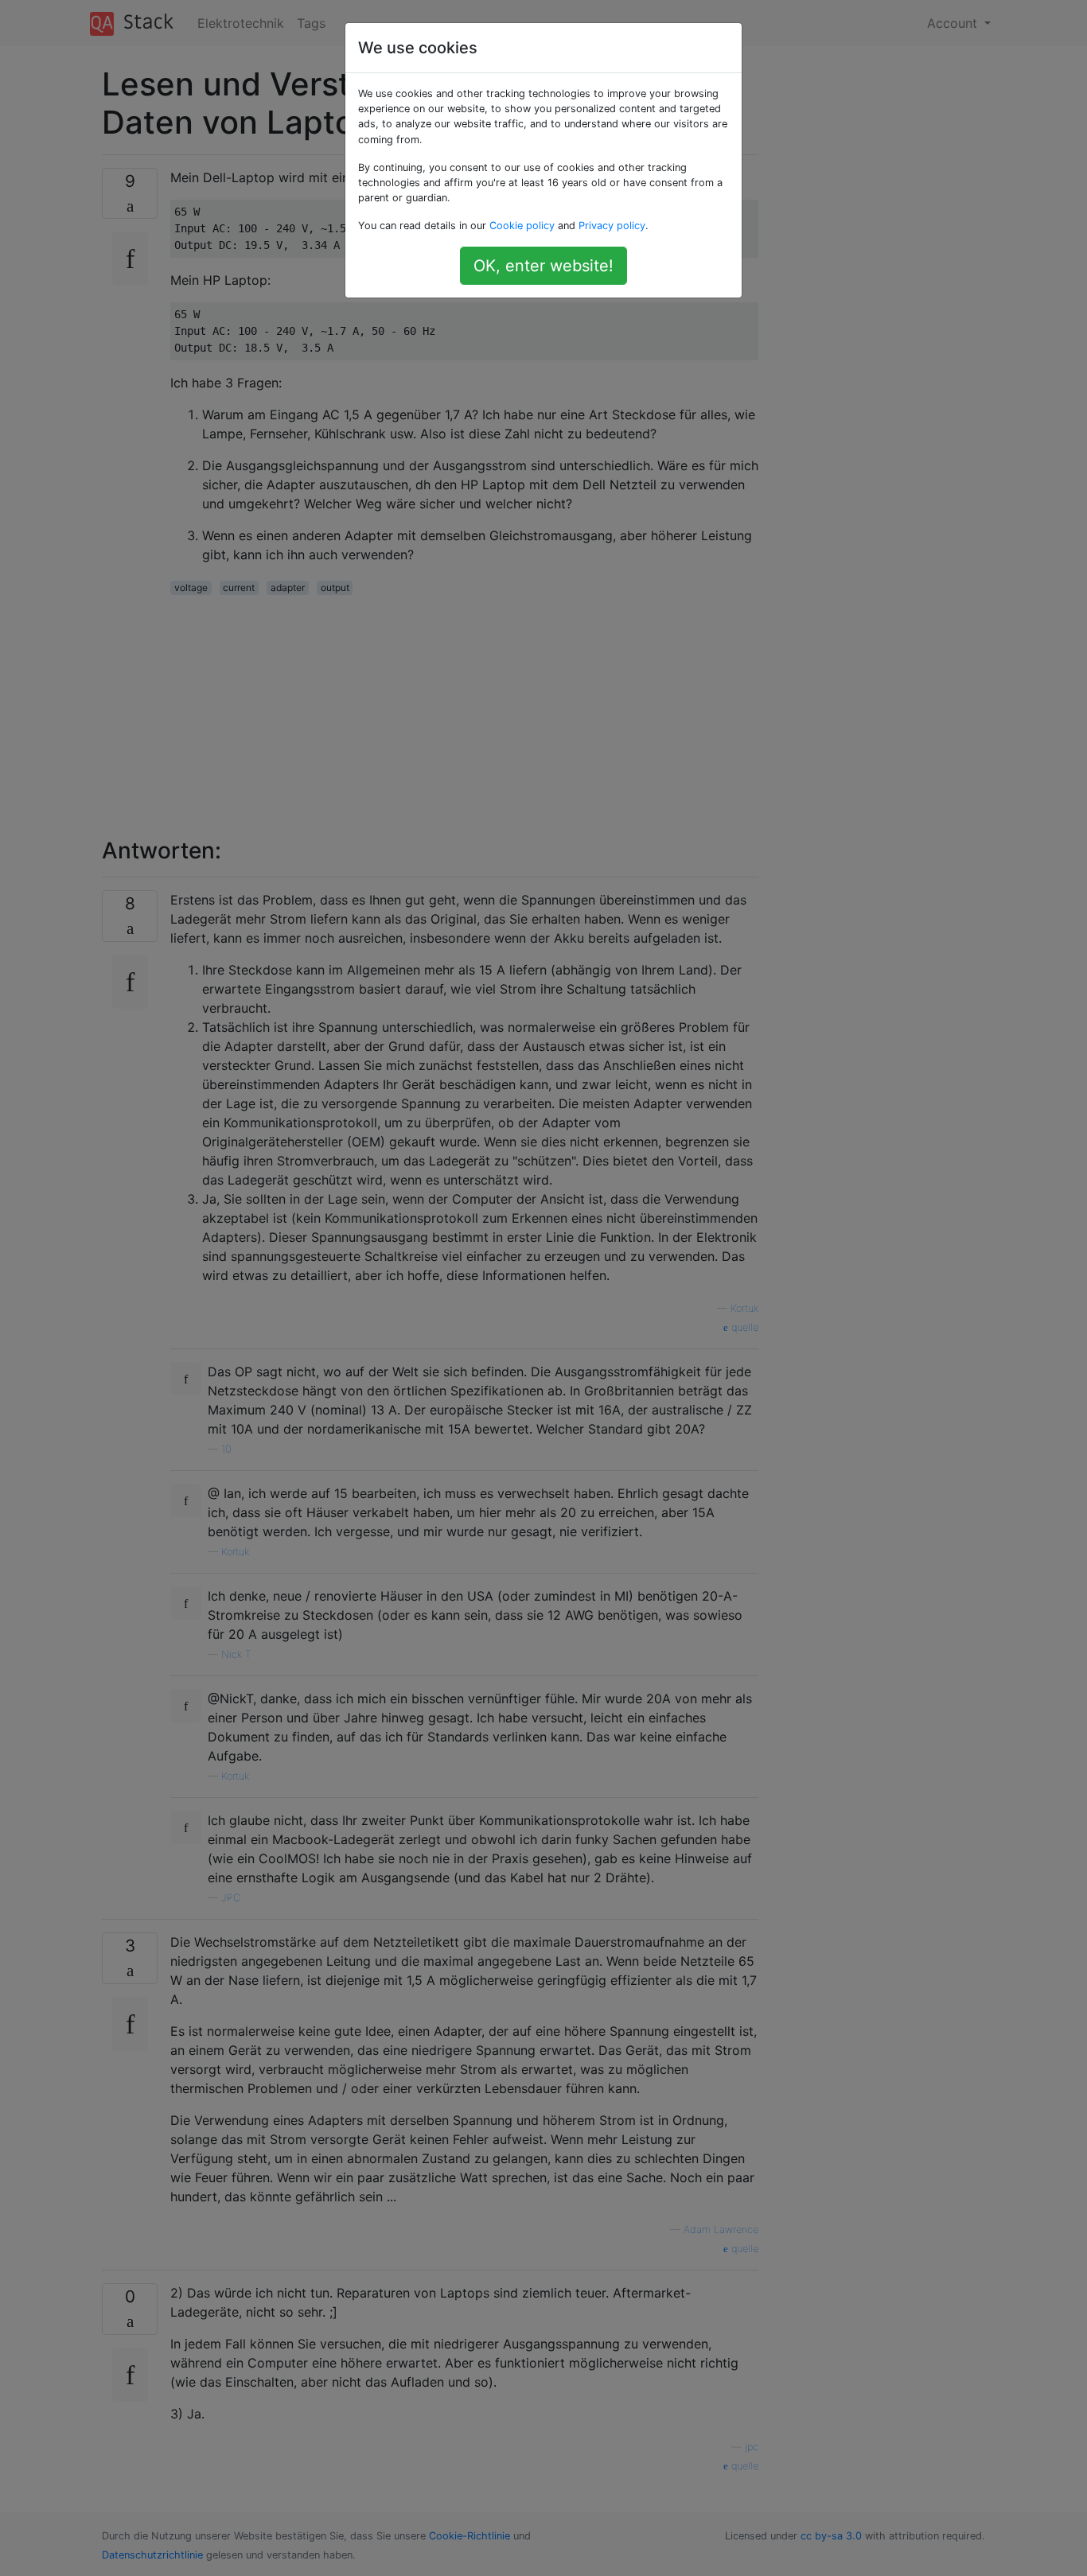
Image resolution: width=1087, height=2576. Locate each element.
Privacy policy (612, 226)
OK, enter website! (543, 266)
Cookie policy (522, 226)
